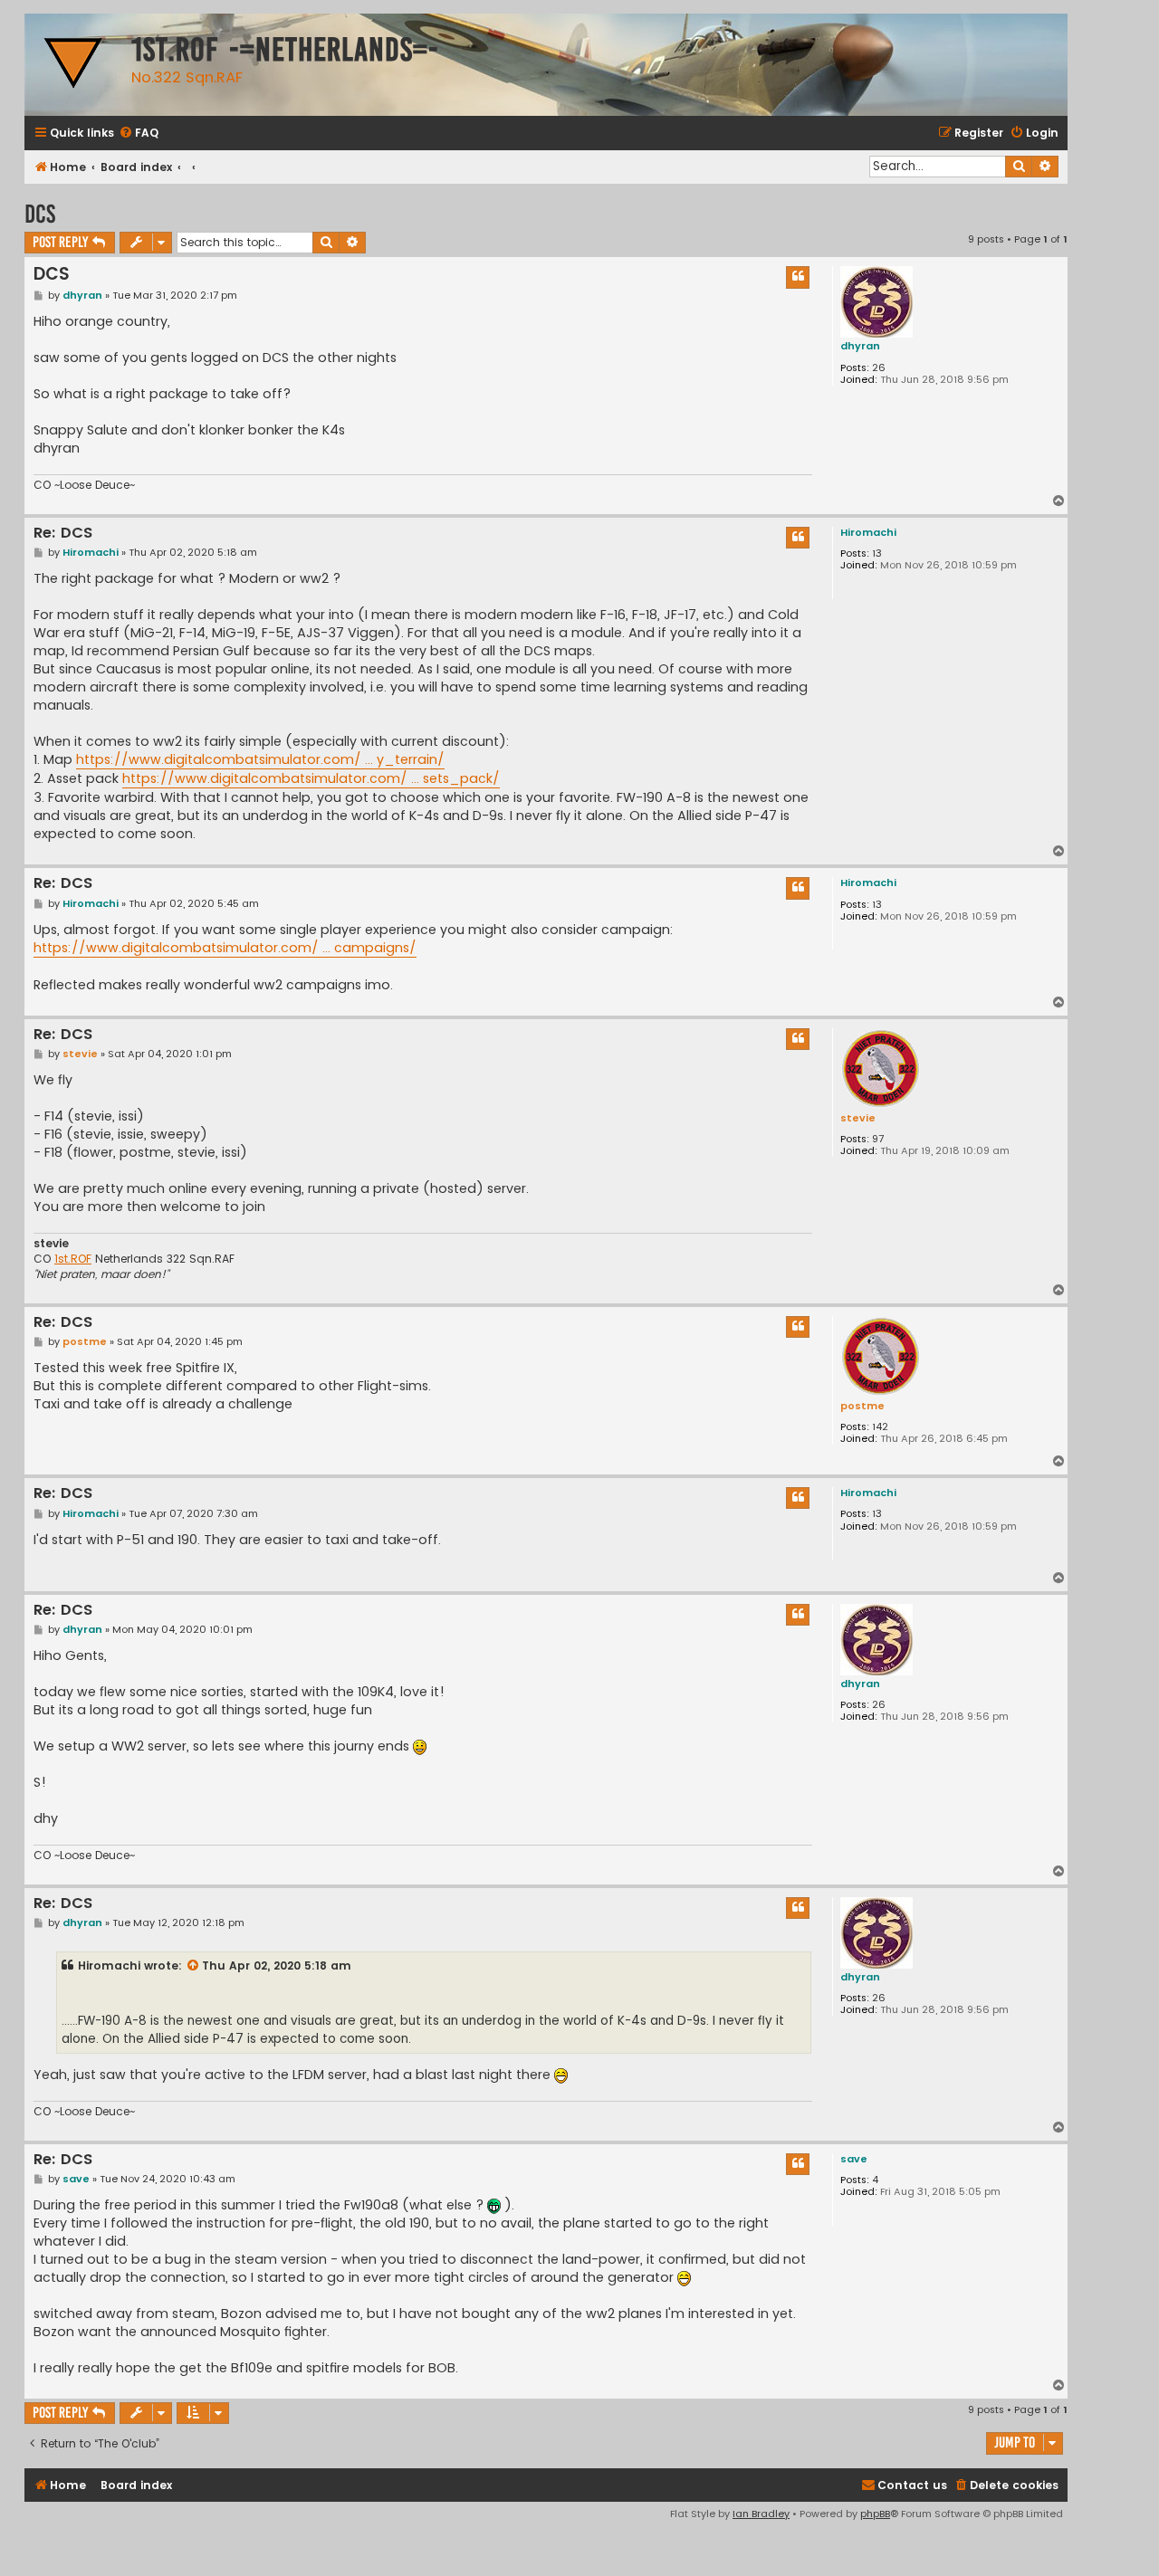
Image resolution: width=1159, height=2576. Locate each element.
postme (862, 1406)
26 (879, 368)
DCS (40, 214)
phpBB (875, 2514)
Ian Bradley (761, 2514)
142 (880, 1427)
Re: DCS (63, 534)
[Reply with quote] (798, 277)
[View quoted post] (194, 1966)
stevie (858, 1118)
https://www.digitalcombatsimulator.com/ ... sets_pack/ (311, 778)
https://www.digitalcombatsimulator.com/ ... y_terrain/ (260, 759)
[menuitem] (139, 134)
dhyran (860, 346)
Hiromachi (868, 532)
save (854, 2159)
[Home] (73, 65)
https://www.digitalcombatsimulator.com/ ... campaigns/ (225, 948)
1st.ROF (73, 1259)
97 (878, 1139)
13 (877, 553)
